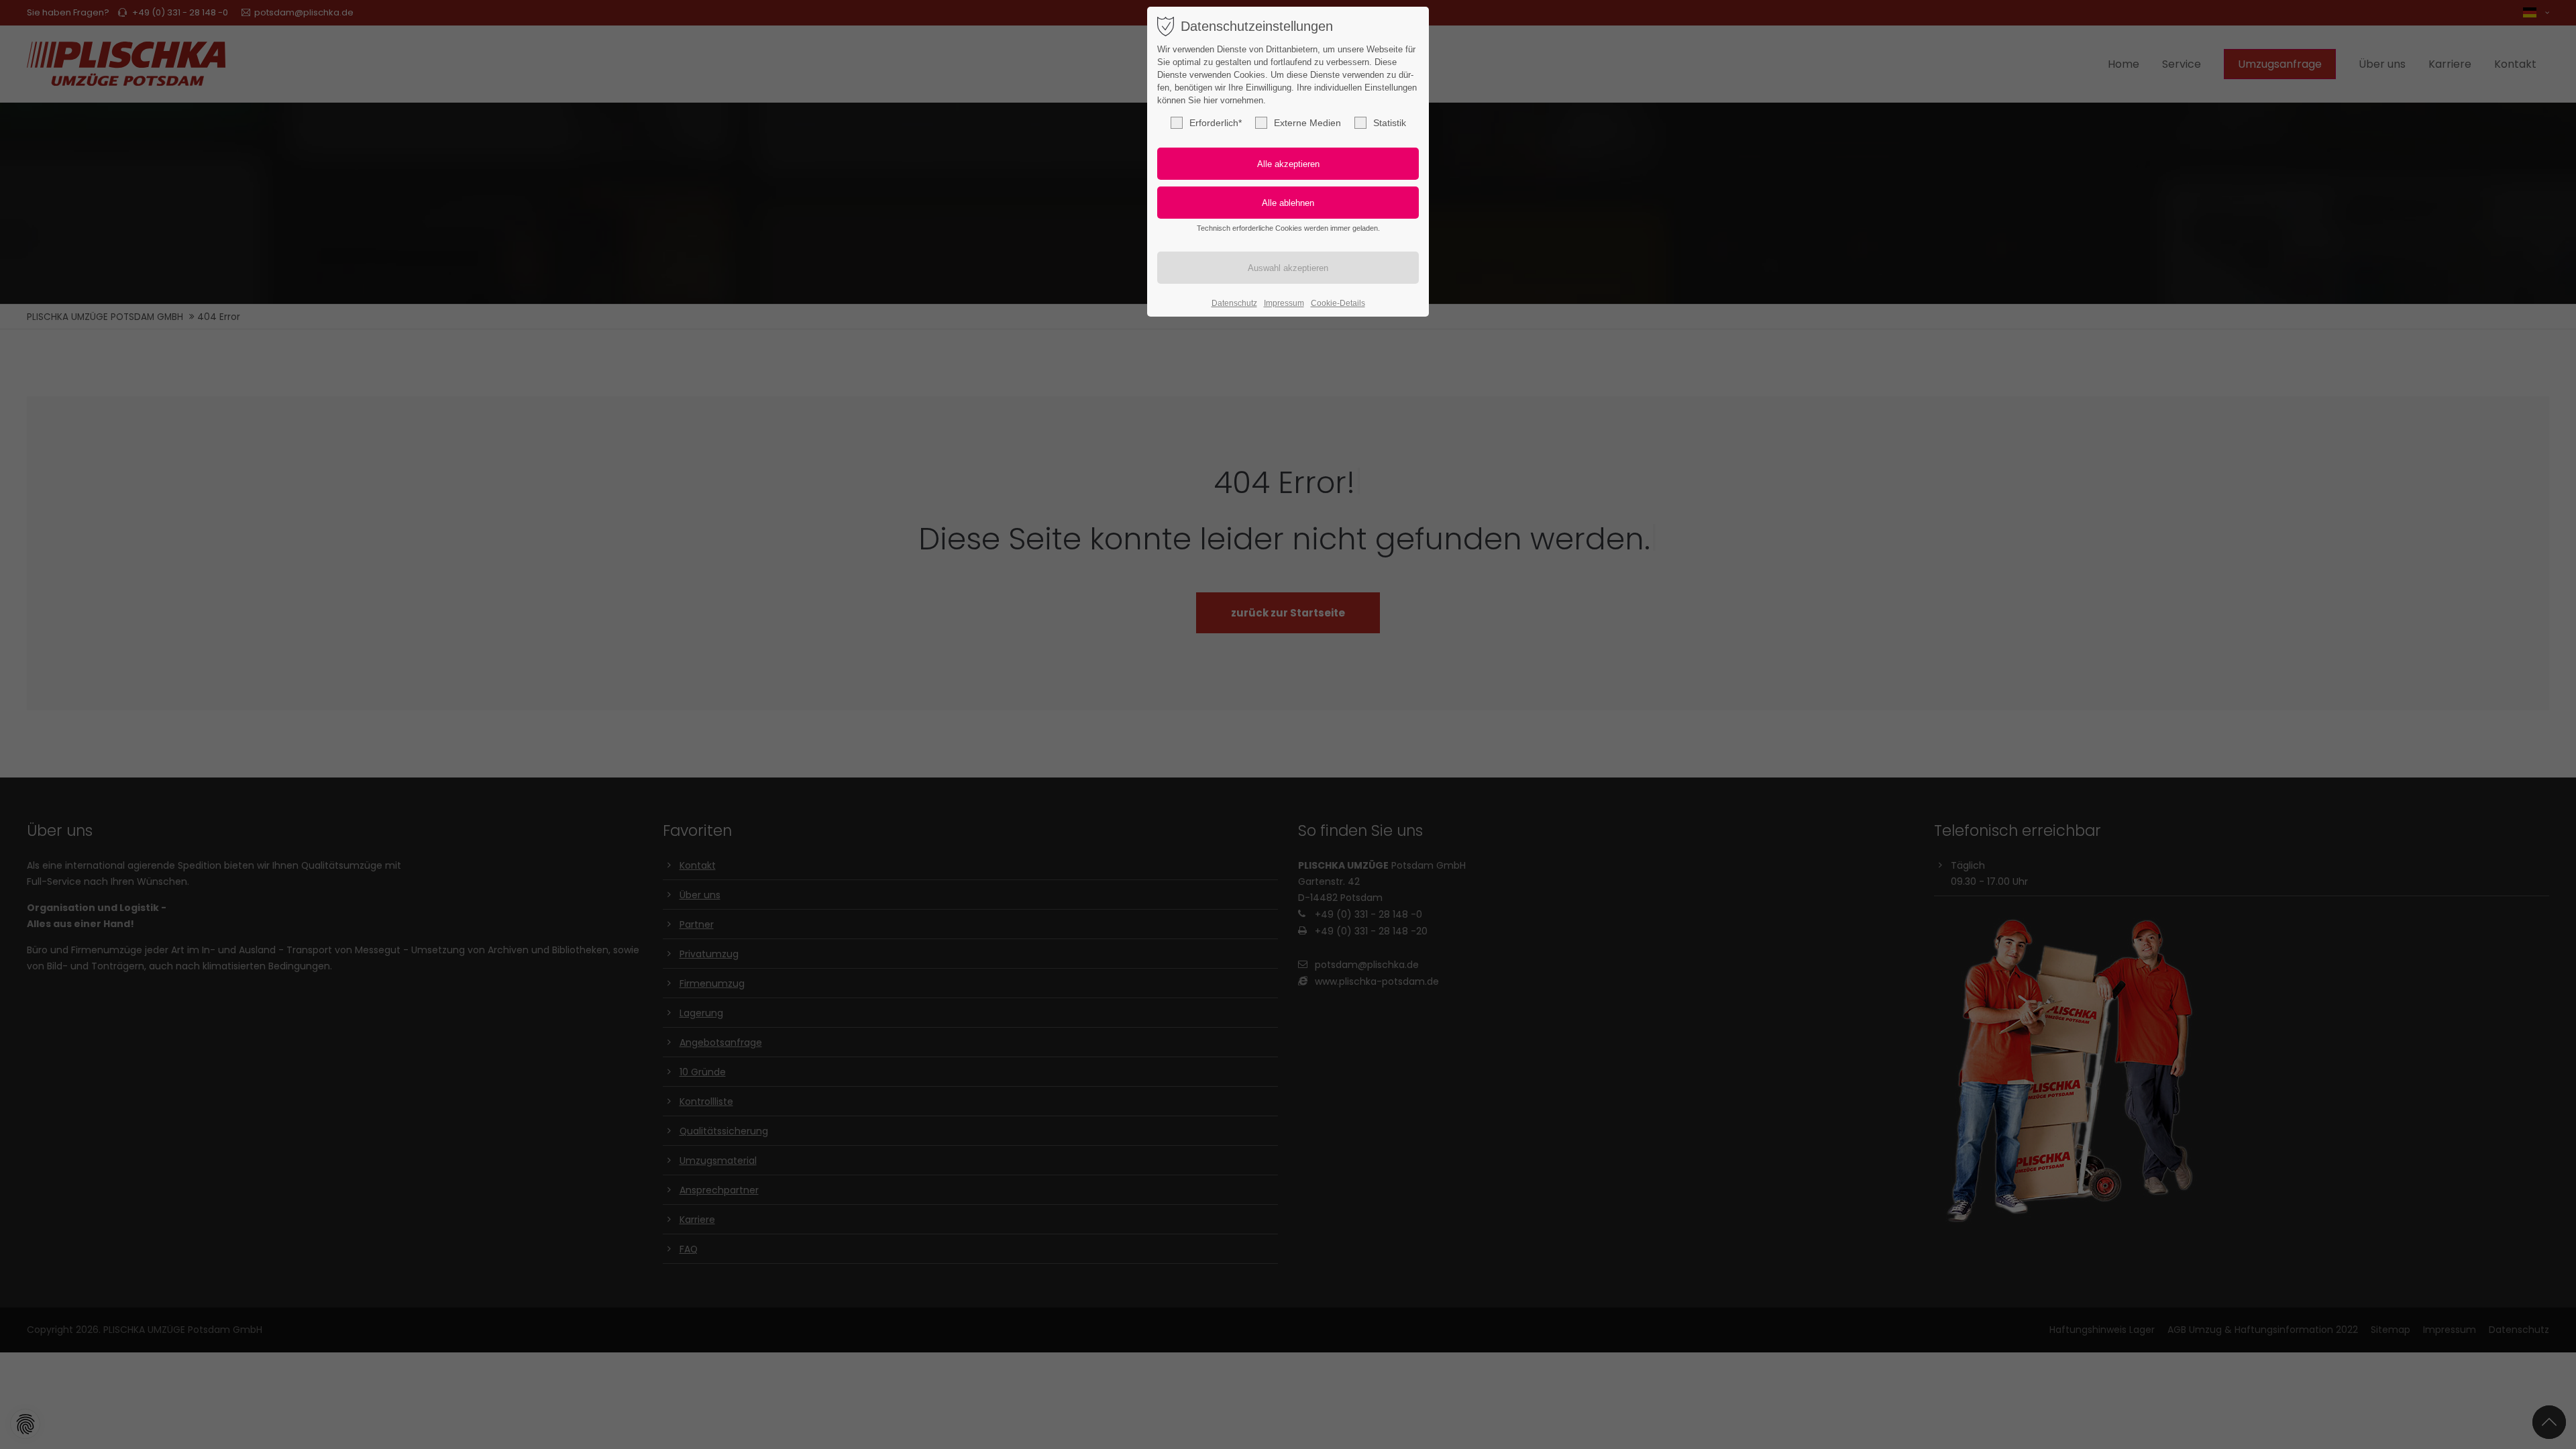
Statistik (1390, 123)
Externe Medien (1307, 123)
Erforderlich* (1216, 123)
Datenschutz (1234, 303)
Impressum (1284, 303)
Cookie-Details (1338, 303)
